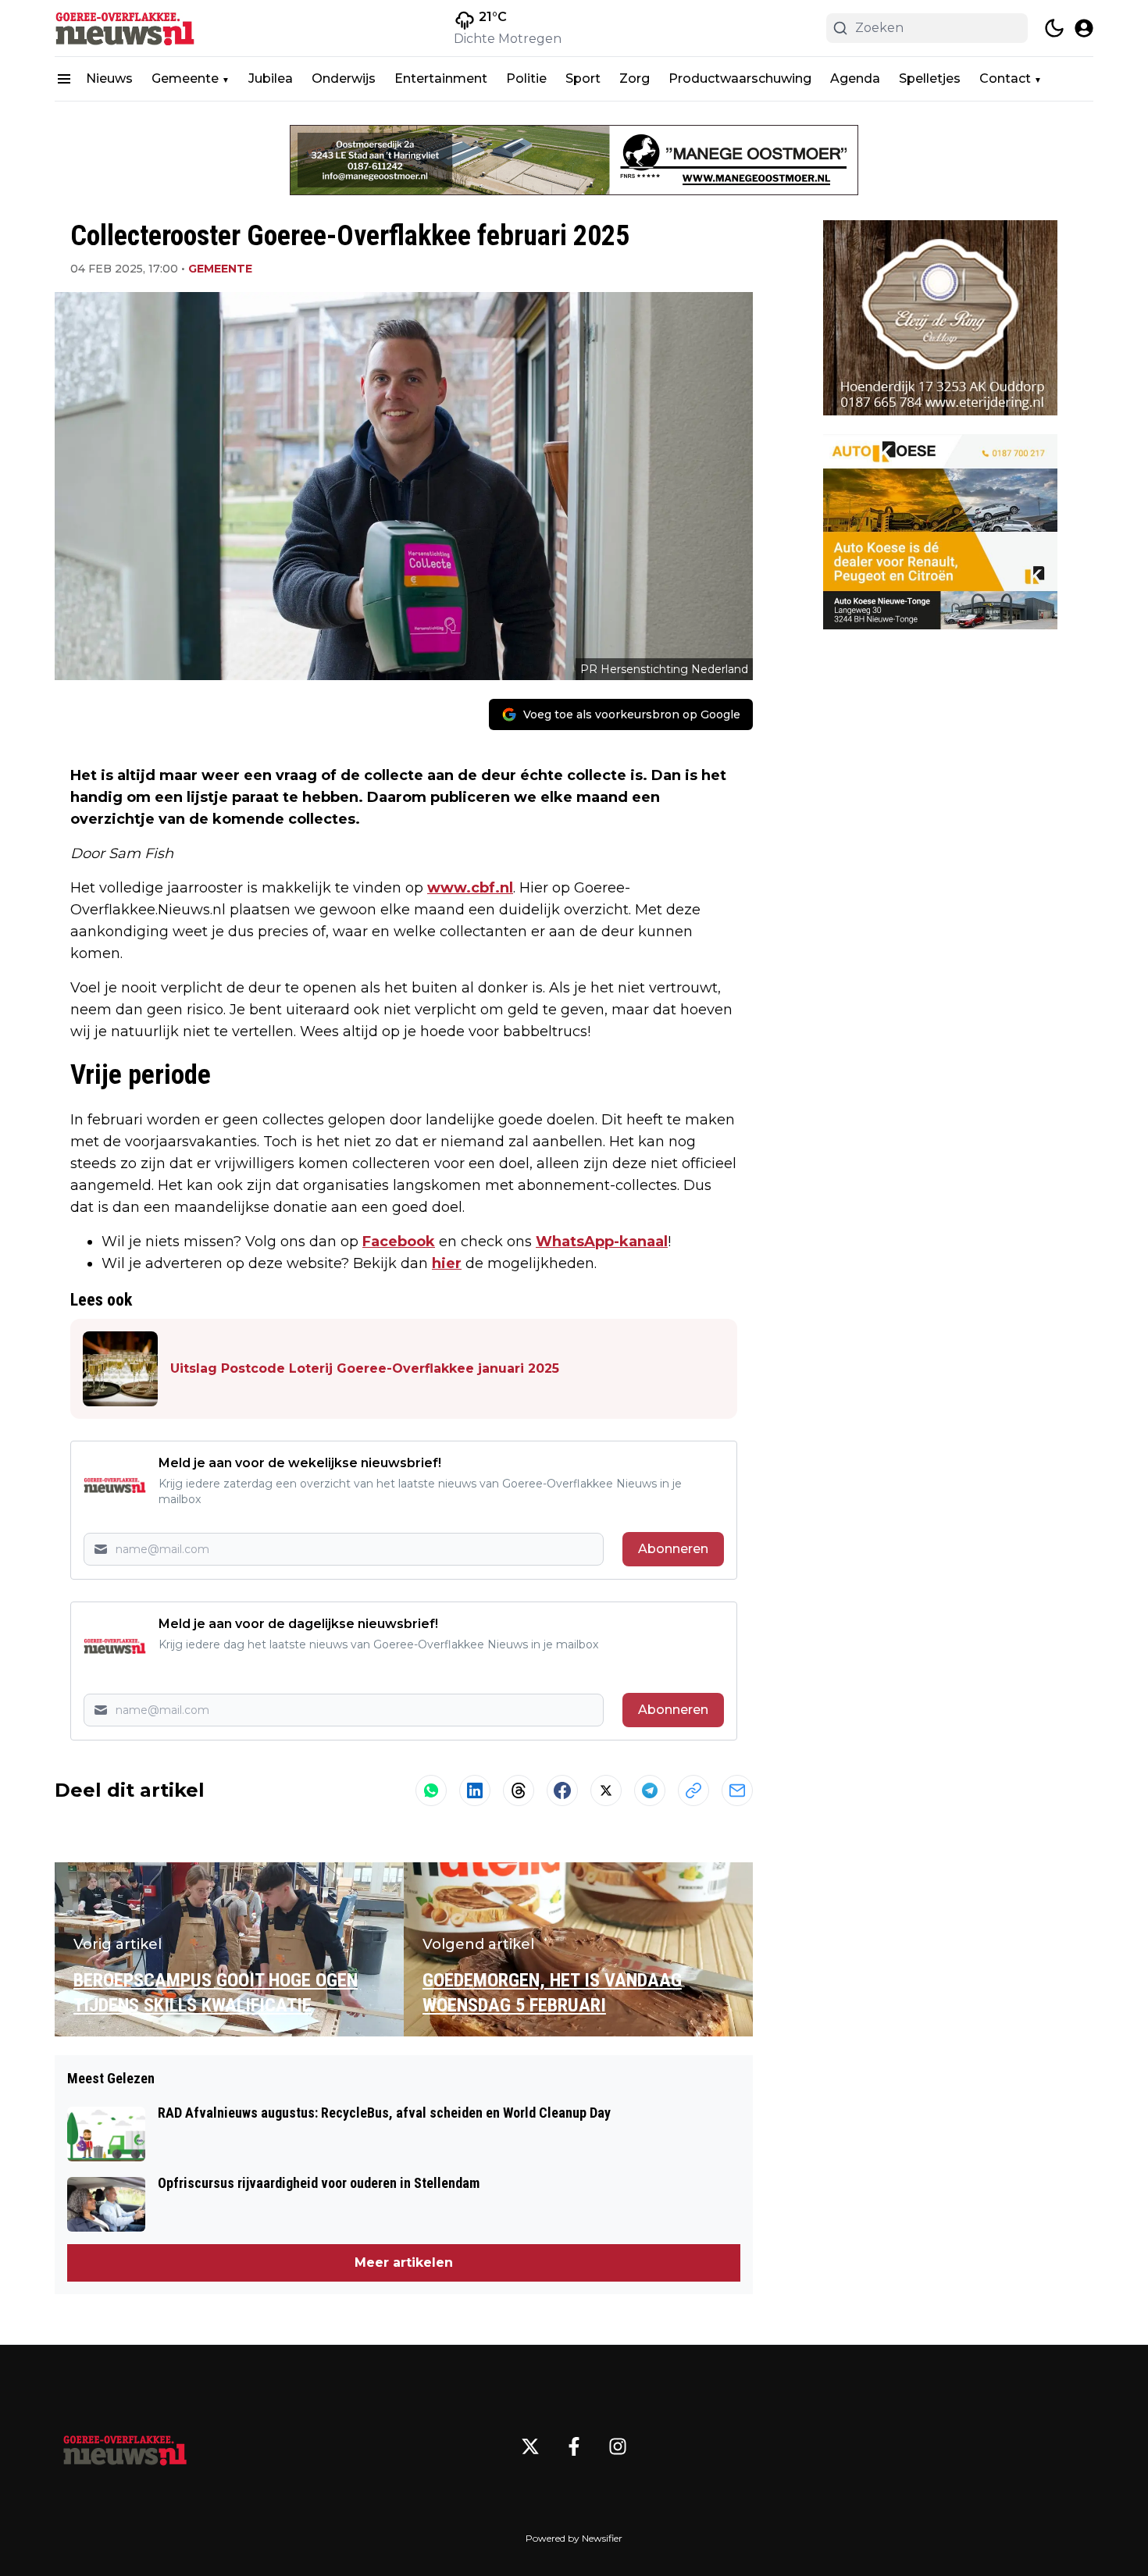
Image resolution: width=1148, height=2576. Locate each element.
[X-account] (530, 2446)
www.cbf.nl (470, 888)
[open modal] (1084, 28)
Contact (1005, 78)
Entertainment (441, 78)
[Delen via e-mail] (737, 1790)
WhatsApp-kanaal (602, 1242)
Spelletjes (930, 78)
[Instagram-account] (618, 2446)
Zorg (635, 78)
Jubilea (271, 78)
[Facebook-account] (574, 2446)
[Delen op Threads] (519, 1790)
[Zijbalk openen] (64, 79)
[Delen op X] (606, 1790)
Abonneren (673, 1549)
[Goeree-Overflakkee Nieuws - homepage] (125, 28)
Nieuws (109, 78)
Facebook (399, 1242)
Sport (583, 78)
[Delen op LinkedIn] (475, 1790)
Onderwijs (344, 78)
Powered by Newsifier (574, 2538)
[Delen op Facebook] (562, 1790)
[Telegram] (650, 1790)
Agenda (855, 78)
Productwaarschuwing (740, 78)
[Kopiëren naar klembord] (693, 1790)
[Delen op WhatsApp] (431, 1790)
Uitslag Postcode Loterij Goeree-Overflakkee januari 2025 (365, 1368)
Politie (526, 78)
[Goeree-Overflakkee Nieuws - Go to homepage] (125, 2446)
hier (447, 1263)
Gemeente (185, 78)
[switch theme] (1054, 28)
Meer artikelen (404, 2262)
